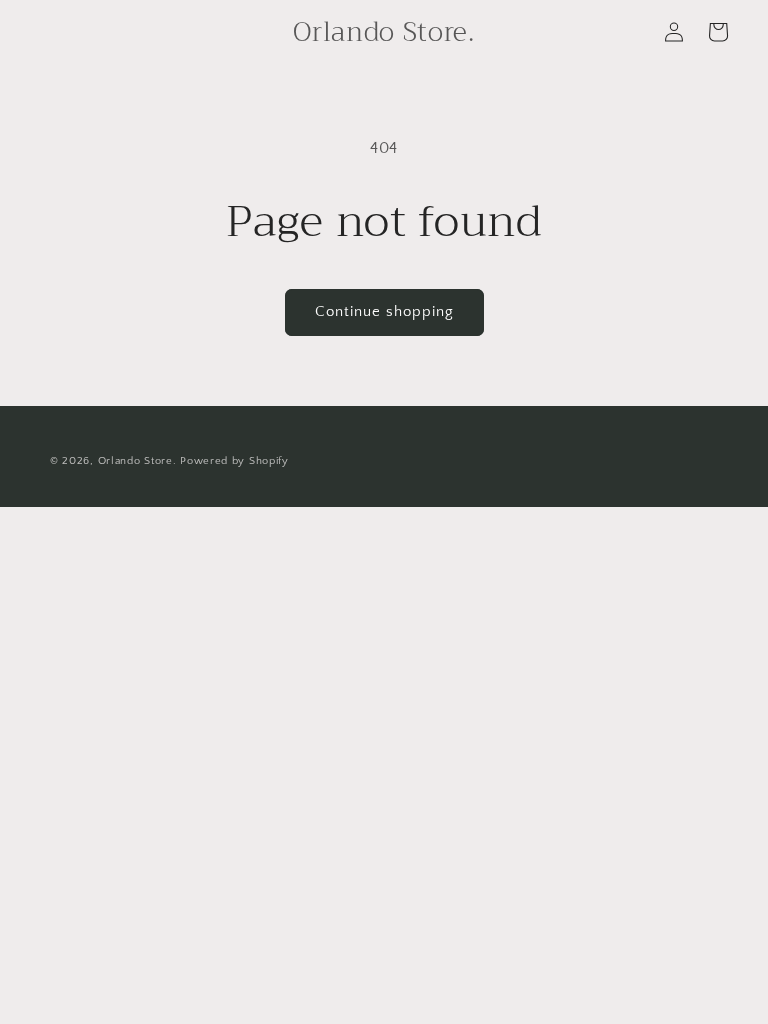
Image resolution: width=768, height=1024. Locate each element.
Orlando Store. (137, 461)
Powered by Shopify (234, 461)
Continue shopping (384, 311)
